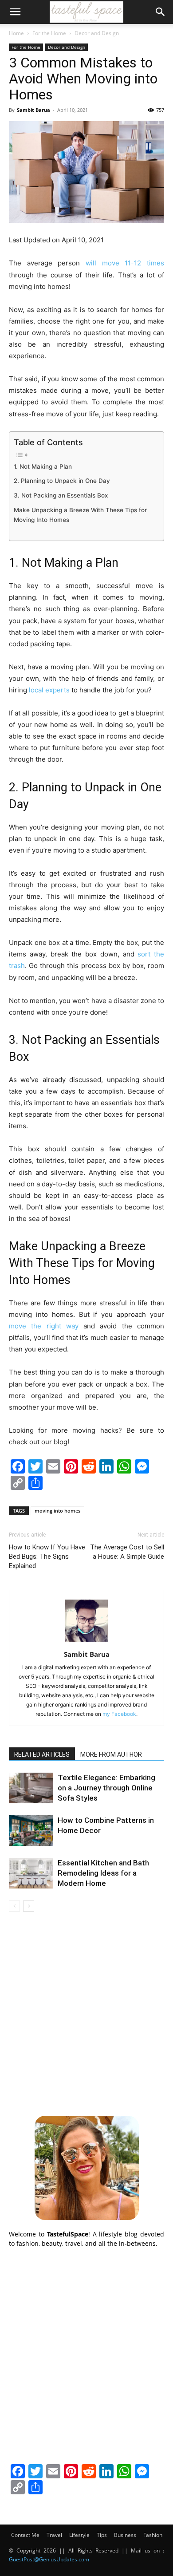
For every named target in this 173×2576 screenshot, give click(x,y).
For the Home (49, 33)
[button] (15, 12)
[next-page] (29, 1906)
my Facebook (119, 1714)
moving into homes (57, 1511)
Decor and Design (97, 33)
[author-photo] (86, 1642)
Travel (54, 2535)
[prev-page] (14, 1906)
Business (125, 2535)
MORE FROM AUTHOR (111, 1754)
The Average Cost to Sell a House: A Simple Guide (127, 1552)
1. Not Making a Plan (43, 466)
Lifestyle (79, 2535)
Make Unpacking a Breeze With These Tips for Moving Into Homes (80, 515)
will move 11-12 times (125, 263)
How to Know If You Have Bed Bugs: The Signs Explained (47, 1557)
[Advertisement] (86, 2012)
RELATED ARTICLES (42, 1754)
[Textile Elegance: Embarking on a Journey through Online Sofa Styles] (31, 1788)
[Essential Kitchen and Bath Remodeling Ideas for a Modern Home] (31, 1873)
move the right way (44, 1326)
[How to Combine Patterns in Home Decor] (31, 1831)
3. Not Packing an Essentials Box (61, 495)
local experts (49, 690)
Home (16, 33)
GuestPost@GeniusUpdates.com (49, 2559)
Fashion (153, 2535)
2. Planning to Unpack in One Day (62, 481)
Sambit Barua (33, 110)
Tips (102, 2535)
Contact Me (25, 2535)
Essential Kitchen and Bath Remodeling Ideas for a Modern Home (103, 1873)
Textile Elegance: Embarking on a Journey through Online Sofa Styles (106, 1788)
